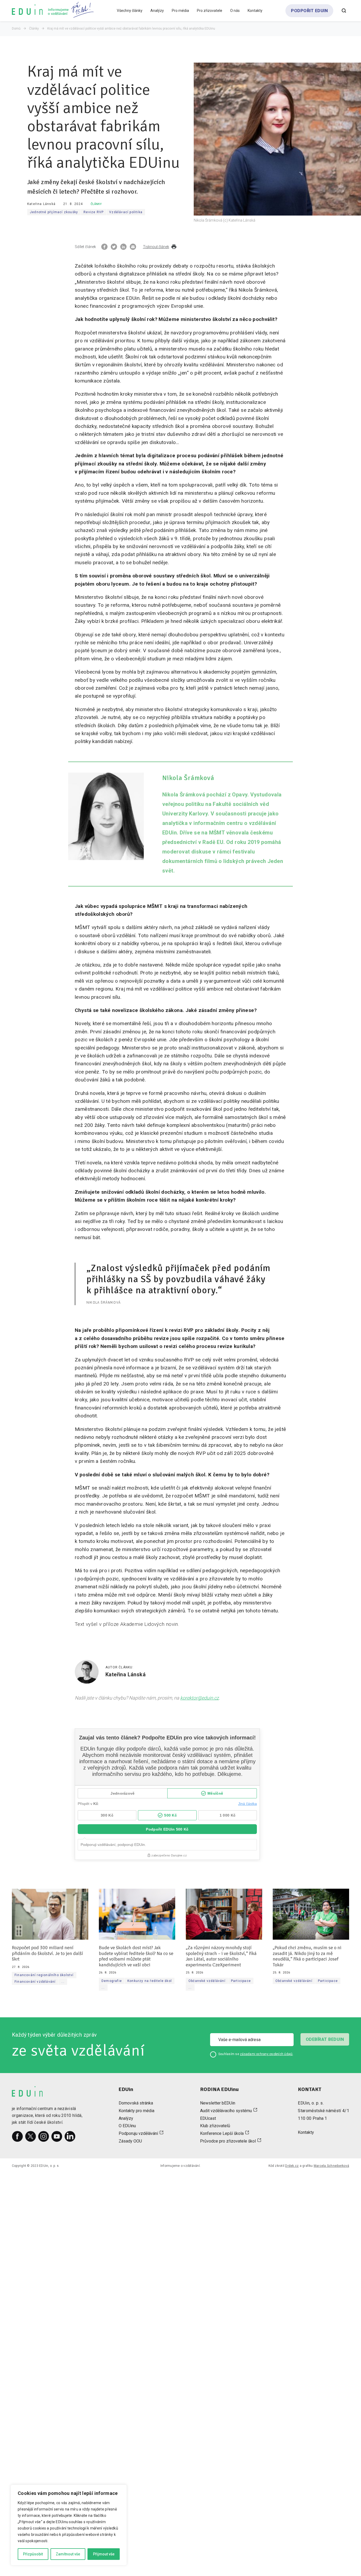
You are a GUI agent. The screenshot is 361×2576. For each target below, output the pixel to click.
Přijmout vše (104, 2554)
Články (34, 29)
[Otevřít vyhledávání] (344, 11)
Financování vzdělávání (35, 1982)
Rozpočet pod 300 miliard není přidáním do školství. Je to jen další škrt (47, 1953)
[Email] (133, 247)
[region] (69, 2525)
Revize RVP (94, 212)
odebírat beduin (325, 2039)
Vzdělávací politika (126, 212)
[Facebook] (17, 2136)
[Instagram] (44, 2136)
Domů (16, 29)
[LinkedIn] (70, 2136)
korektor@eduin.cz (200, 1698)
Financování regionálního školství (44, 1975)
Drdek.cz (292, 2166)
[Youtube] (57, 2136)
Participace (241, 1981)
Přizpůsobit (33, 2554)
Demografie (112, 1981)
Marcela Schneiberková (331, 2166)
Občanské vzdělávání (207, 1981)
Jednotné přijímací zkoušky (54, 212)
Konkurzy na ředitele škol (150, 1981)
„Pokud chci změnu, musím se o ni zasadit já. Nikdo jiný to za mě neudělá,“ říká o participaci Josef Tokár (307, 1956)
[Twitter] (31, 2136)
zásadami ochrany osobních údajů (266, 2054)
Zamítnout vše (68, 2554)
